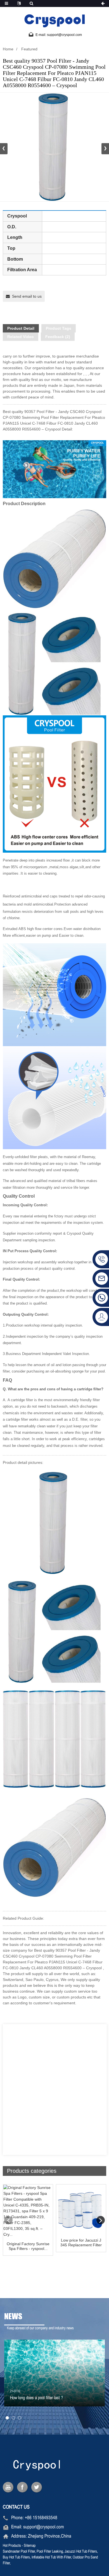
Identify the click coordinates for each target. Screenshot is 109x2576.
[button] (105, 149)
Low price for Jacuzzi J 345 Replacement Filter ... (81, 2243)
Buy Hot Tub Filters (16, 2557)
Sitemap (30, 2546)
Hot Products (12, 2546)
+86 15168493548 (41, 2518)
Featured (29, 49)
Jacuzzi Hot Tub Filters (81, 2552)
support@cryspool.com (44, 2527)
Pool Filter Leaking (50, 2552)
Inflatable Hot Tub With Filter (51, 2557)
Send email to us (27, 296)
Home (8, 49)
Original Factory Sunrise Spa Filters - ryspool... (28, 2246)
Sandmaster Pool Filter (19, 2552)
